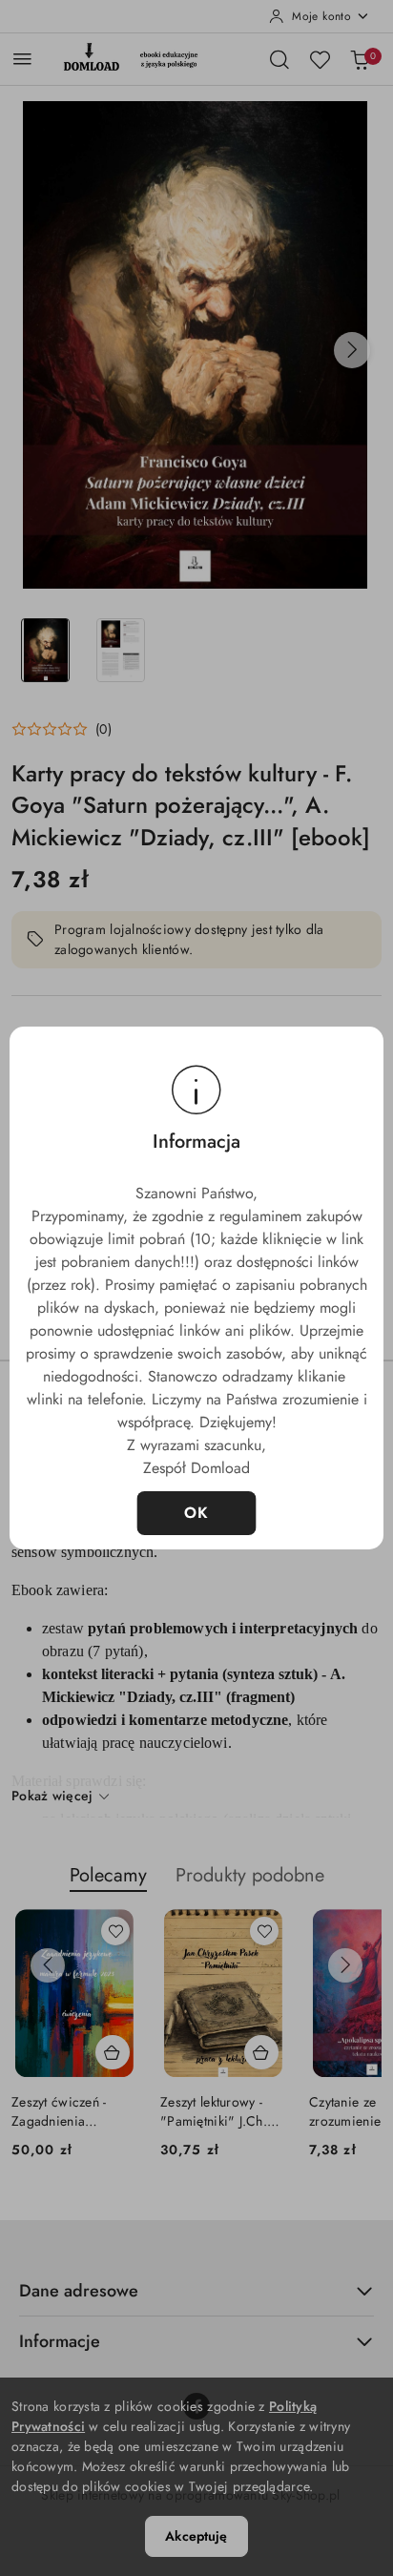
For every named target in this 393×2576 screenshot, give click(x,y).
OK (197, 1513)
